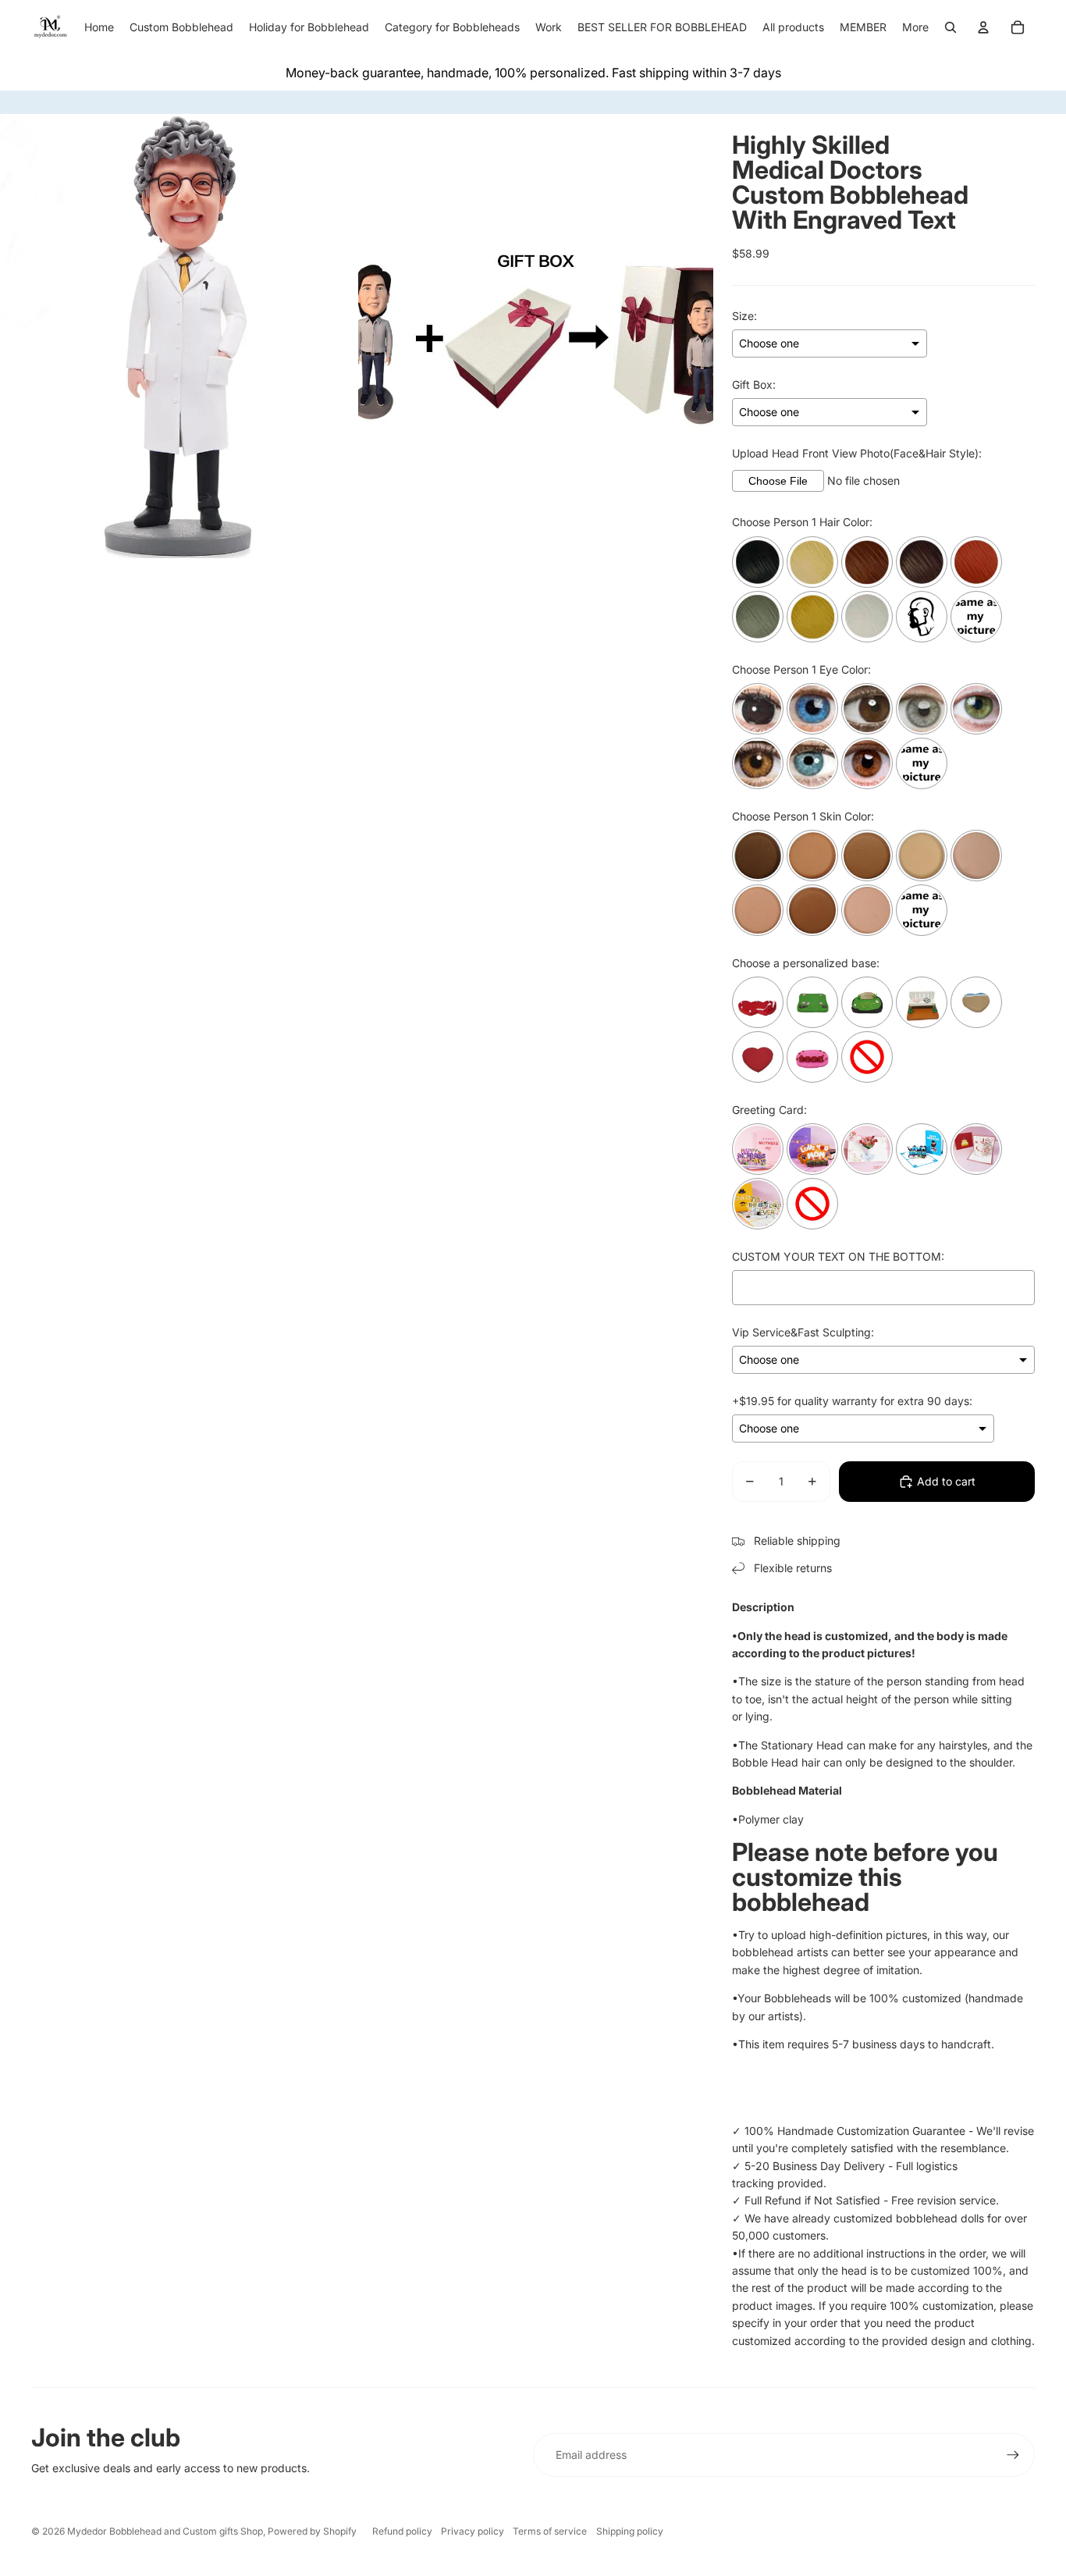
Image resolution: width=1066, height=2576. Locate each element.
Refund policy (402, 2531)
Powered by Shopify (312, 2531)
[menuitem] (915, 27)
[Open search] (951, 27)
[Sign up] (1013, 2455)
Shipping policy (630, 2531)
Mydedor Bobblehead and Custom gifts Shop (165, 2531)
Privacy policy (473, 2531)
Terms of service (550, 2531)
